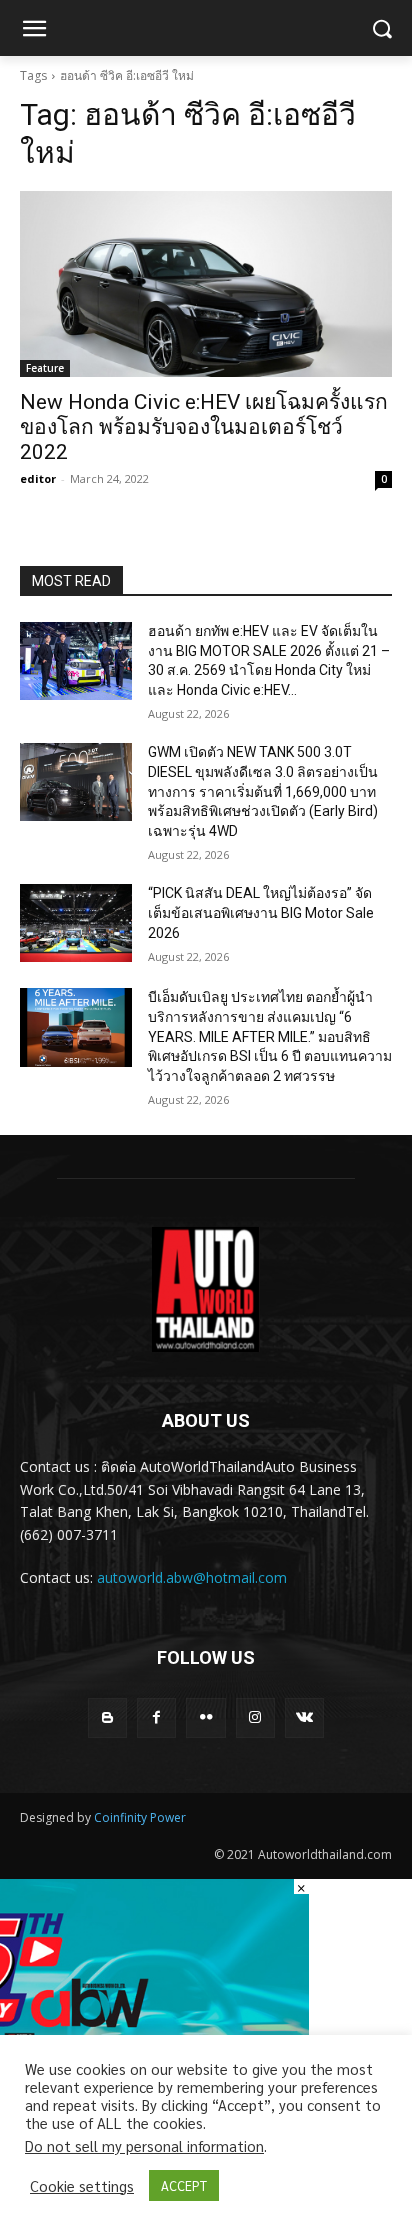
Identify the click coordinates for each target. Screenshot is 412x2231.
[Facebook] (156, 1717)
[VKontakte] (304, 1717)
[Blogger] (107, 1717)
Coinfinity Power (140, 1817)
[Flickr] (205, 1717)
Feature (45, 368)
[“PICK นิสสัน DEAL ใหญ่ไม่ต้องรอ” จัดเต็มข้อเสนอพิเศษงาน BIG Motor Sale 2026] (76, 923)
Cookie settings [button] (82, 2186)
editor (38, 478)
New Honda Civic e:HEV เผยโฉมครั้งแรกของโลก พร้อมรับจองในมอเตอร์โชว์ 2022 (204, 427)
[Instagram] (255, 1717)
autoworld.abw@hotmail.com (192, 1577)
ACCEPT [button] (184, 2185)
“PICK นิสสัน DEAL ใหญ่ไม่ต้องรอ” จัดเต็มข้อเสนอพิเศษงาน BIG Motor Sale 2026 (261, 912)
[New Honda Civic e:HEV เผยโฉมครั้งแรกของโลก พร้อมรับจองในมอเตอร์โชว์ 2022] (206, 284)
